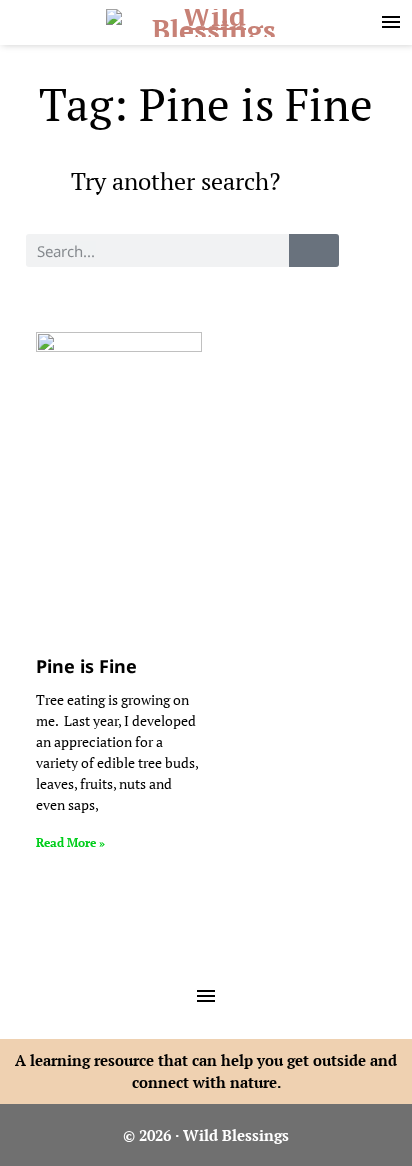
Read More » (70, 842)
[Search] (314, 250)
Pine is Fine (86, 666)
